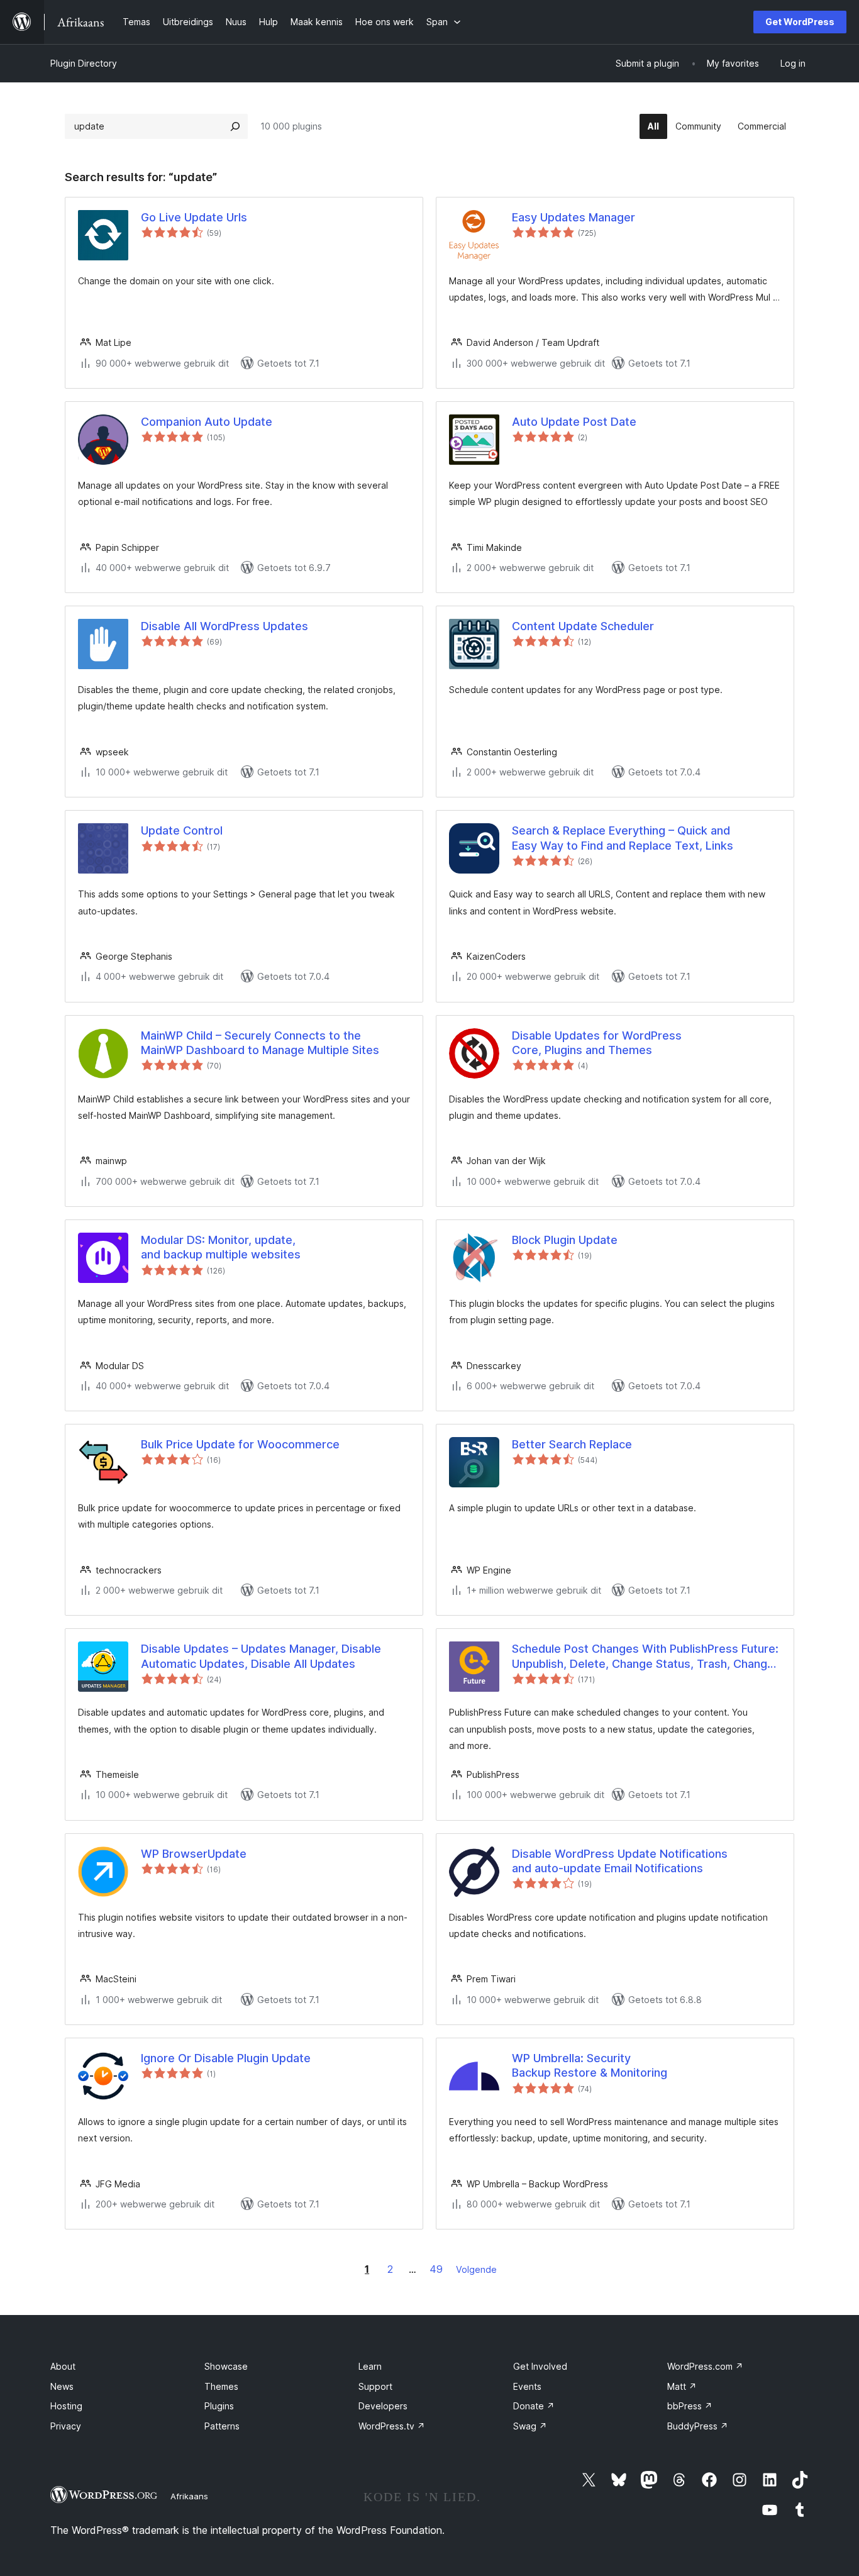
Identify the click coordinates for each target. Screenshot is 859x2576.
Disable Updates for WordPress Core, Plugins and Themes (597, 1043)
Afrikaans (189, 2496)
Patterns (222, 2426)
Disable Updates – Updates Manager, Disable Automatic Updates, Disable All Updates (261, 1656)
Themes (221, 2386)
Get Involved (540, 2366)
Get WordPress (800, 22)
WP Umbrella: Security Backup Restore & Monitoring (590, 2065)
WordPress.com (705, 2366)
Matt (682, 2386)
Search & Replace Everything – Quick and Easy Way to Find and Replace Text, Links (623, 838)
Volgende (476, 2269)
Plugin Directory (84, 63)
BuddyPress (698, 2426)
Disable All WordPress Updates (224, 626)
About (63, 2366)
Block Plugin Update (565, 1240)
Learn (370, 2366)
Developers (383, 2406)
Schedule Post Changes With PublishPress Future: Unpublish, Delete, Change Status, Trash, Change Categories (645, 1657)
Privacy (66, 2426)
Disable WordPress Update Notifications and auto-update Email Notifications (620, 1861)
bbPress (690, 2406)
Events (527, 2386)
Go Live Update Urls (194, 217)
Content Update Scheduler (583, 626)
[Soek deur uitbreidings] (235, 126)
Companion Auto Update (207, 422)
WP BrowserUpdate (194, 1854)
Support (375, 2386)
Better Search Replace (572, 1444)
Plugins (219, 2406)
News (62, 2386)
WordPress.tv (392, 2426)
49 (436, 2269)
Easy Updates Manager (574, 217)
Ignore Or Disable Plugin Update (226, 2058)
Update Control (182, 830)
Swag (530, 2426)
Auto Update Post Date (574, 422)
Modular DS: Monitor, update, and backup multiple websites (221, 1247)
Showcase (226, 2366)
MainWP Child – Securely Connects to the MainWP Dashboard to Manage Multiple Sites (260, 1043)
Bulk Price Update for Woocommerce (240, 1444)
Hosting (66, 2406)
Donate (534, 2406)
